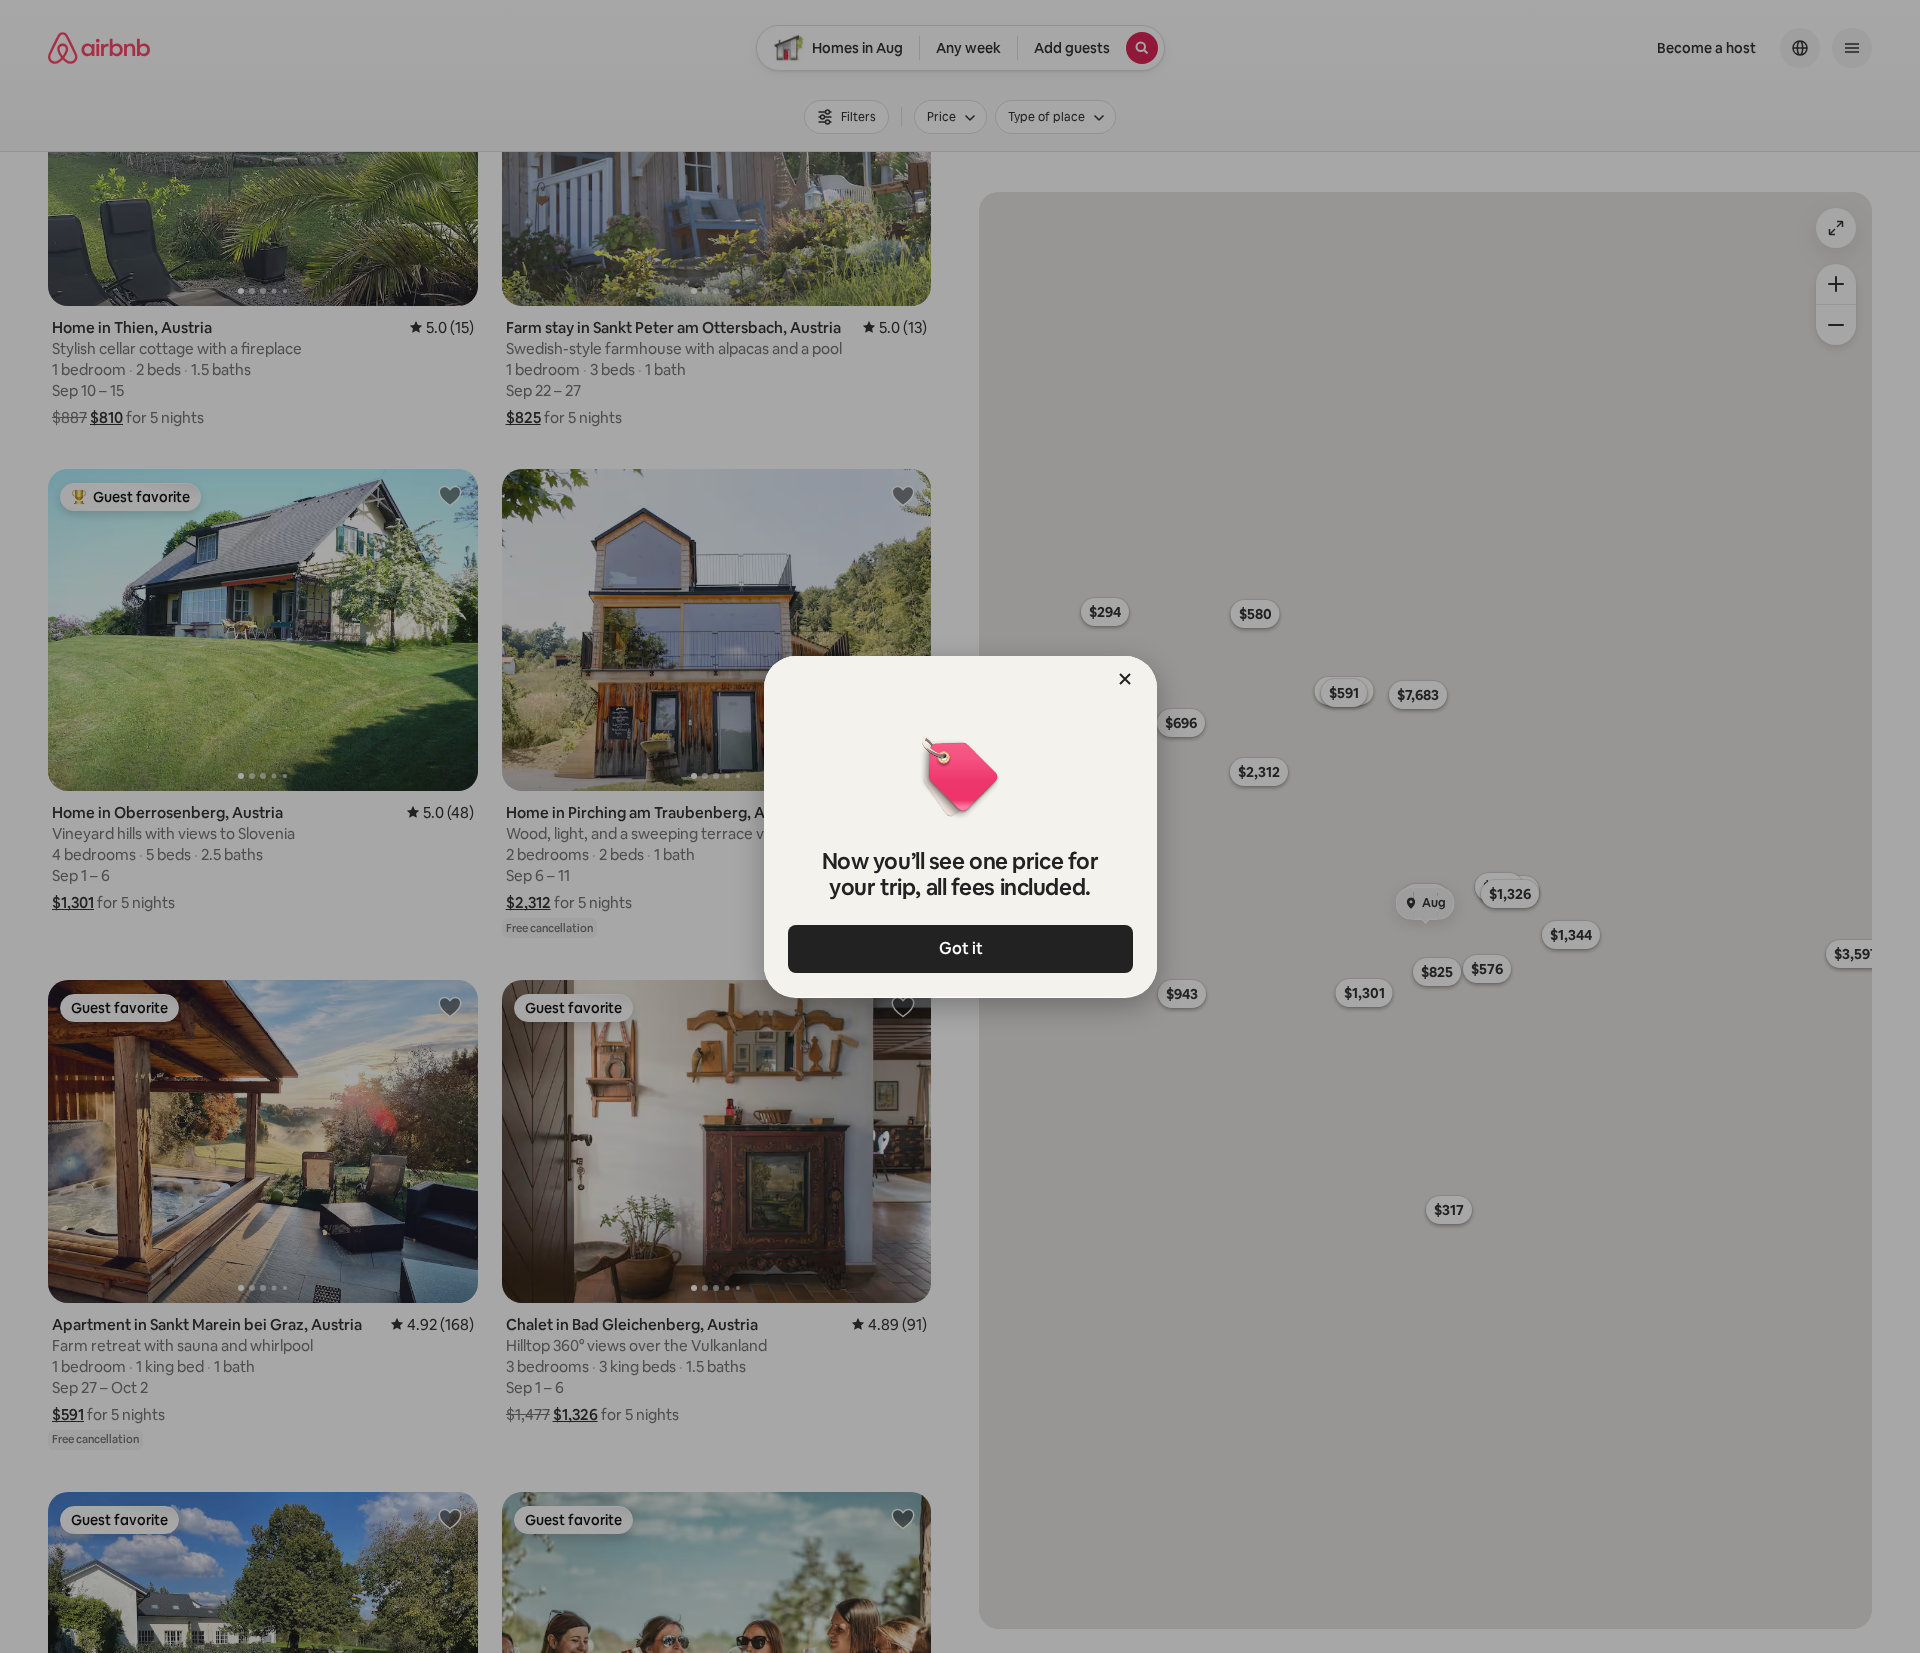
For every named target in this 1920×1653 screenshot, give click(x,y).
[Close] (1125, 679)
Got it (960, 948)
